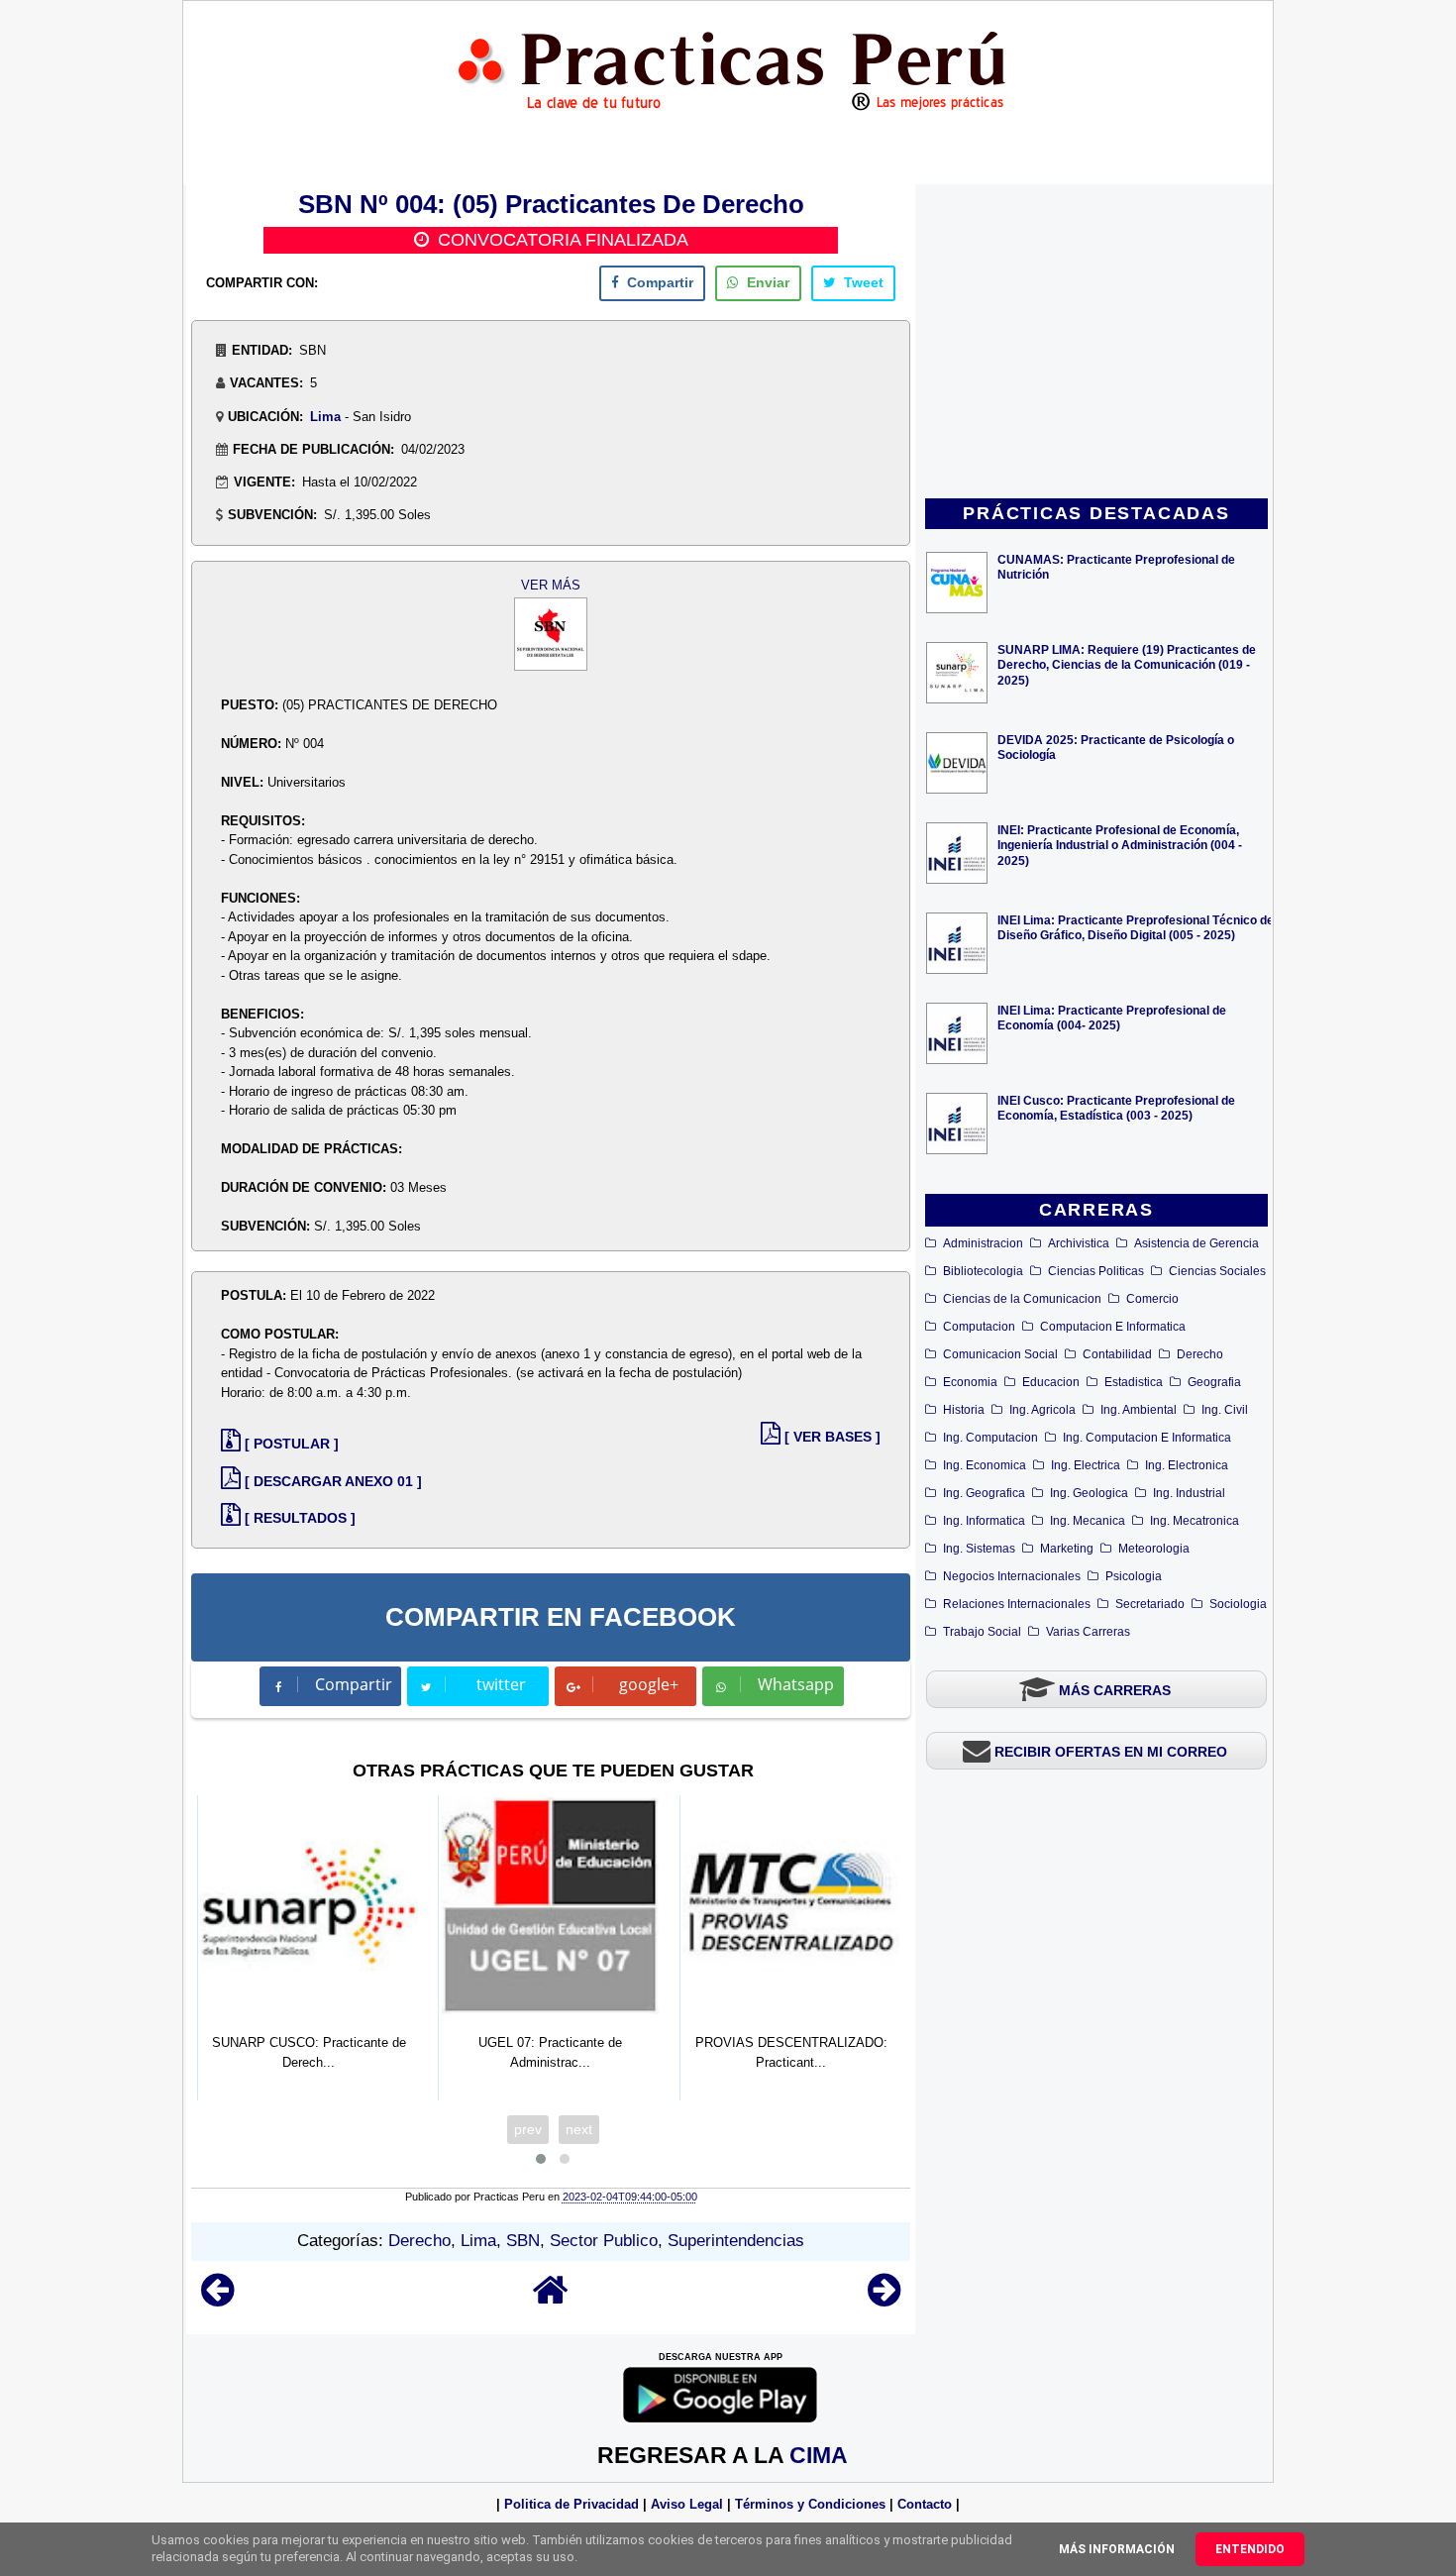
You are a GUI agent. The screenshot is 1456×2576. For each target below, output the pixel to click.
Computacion (979, 1327)
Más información (1117, 2549)
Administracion (983, 1243)
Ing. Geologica (1089, 1493)
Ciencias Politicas (1096, 1271)
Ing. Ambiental (1139, 1410)
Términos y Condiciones (810, 2504)
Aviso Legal (687, 2504)
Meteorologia (1154, 1549)
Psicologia (1134, 1576)
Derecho (1200, 1354)
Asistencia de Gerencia (1196, 1243)
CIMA (819, 2455)
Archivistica (1079, 1243)
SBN (523, 2241)
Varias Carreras (1088, 1632)
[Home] (551, 2299)
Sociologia (1238, 1604)
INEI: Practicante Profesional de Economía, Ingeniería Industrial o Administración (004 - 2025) (1120, 845)
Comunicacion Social (1000, 1354)
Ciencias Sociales (1217, 1271)
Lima (325, 417)
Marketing (1067, 1549)
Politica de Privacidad (572, 2504)
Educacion (1051, 1382)
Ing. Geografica (984, 1493)
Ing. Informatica (984, 1521)
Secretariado (1150, 1604)
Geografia (1214, 1382)
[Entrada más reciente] (217, 2299)
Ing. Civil (1225, 1410)
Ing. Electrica (1086, 1465)
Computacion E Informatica (1113, 1327)
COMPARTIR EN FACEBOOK (561, 1617)
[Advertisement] (1096, 343)
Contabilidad (1117, 1354)
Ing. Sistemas (979, 1549)
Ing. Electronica (1187, 1465)
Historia (964, 1410)
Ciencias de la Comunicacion (1022, 1299)
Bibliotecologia (983, 1271)
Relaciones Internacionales (1017, 1604)
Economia (970, 1382)
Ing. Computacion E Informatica (1147, 1438)
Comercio (1152, 1299)
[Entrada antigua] (884, 2299)
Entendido (1250, 2549)
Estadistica (1134, 1382)
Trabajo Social (982, 1632)
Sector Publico (604, 2241)
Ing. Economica (985, 1465)
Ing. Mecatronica (1195, 1521)
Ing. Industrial (1189, 1493)
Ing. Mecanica (1088, 1521)
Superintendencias (736, 2241)
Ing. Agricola (1042, 1410)
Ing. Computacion (990, 1438)
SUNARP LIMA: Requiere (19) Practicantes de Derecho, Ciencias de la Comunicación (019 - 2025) (1127, 664)
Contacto (925, 2504)
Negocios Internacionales (1012, 1576)
